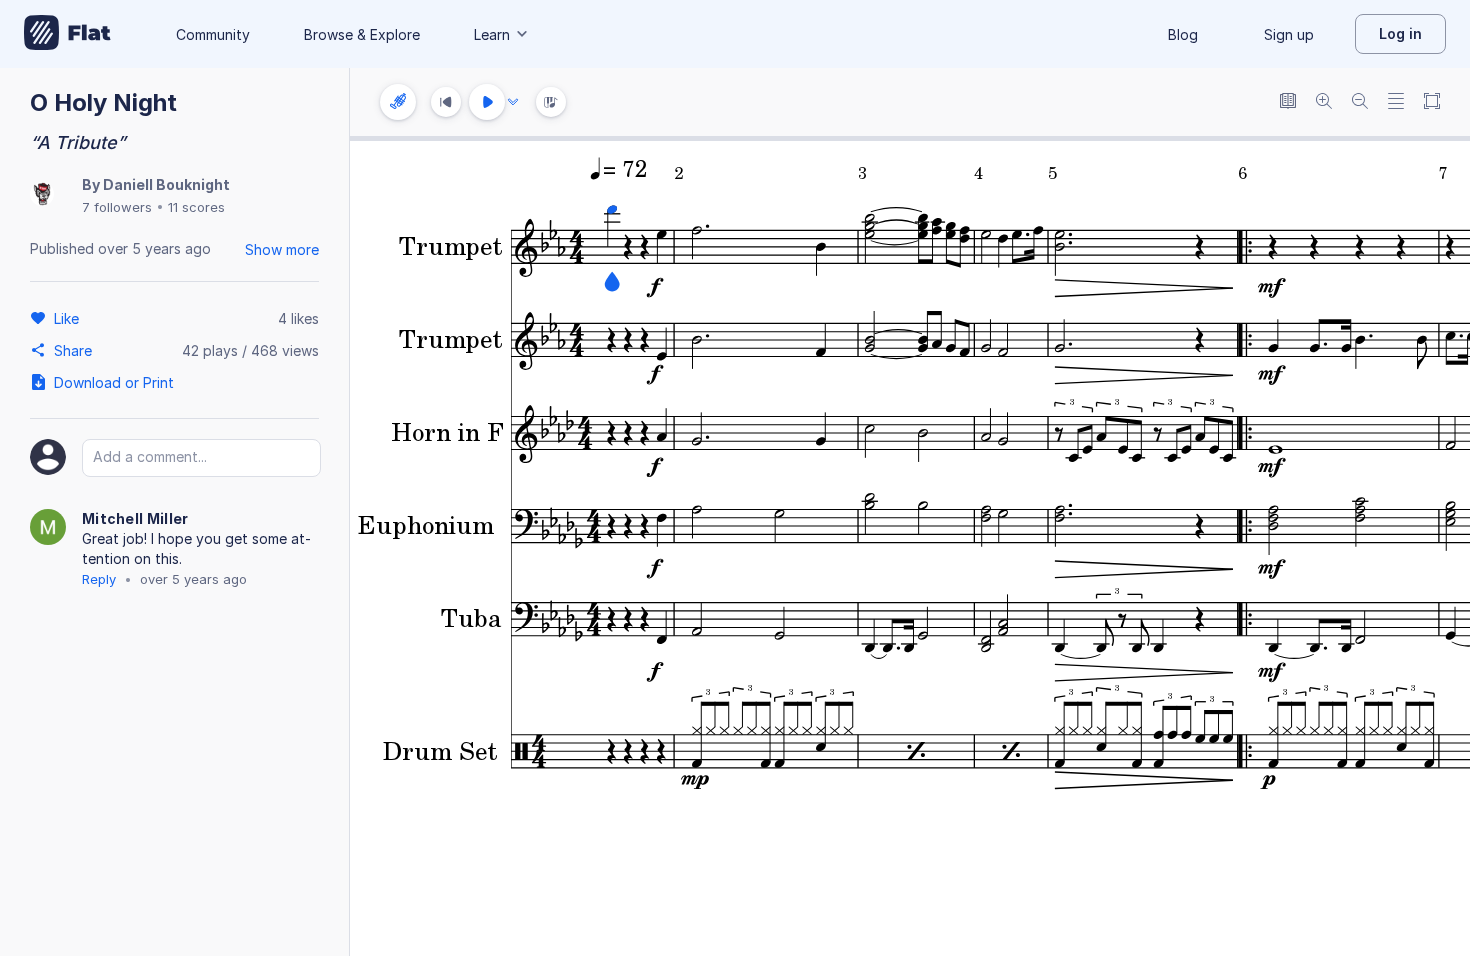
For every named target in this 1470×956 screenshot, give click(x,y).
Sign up (1289, 34)
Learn (492, 34)
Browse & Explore (362, 34)
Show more (282, 249)
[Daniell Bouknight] (42, 195)
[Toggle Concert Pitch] (1288, 102)
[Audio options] (513, 102)
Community (213, 34)
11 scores (196, 207)
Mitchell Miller (135, 518)
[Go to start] (446, 102)
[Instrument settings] (398, 102)
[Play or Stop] (487, 102)
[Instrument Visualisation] (551, 102)
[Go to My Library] (67, 34)
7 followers (117, 207)
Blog (1183, 34)
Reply (99, 579)
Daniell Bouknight (166, 184)
